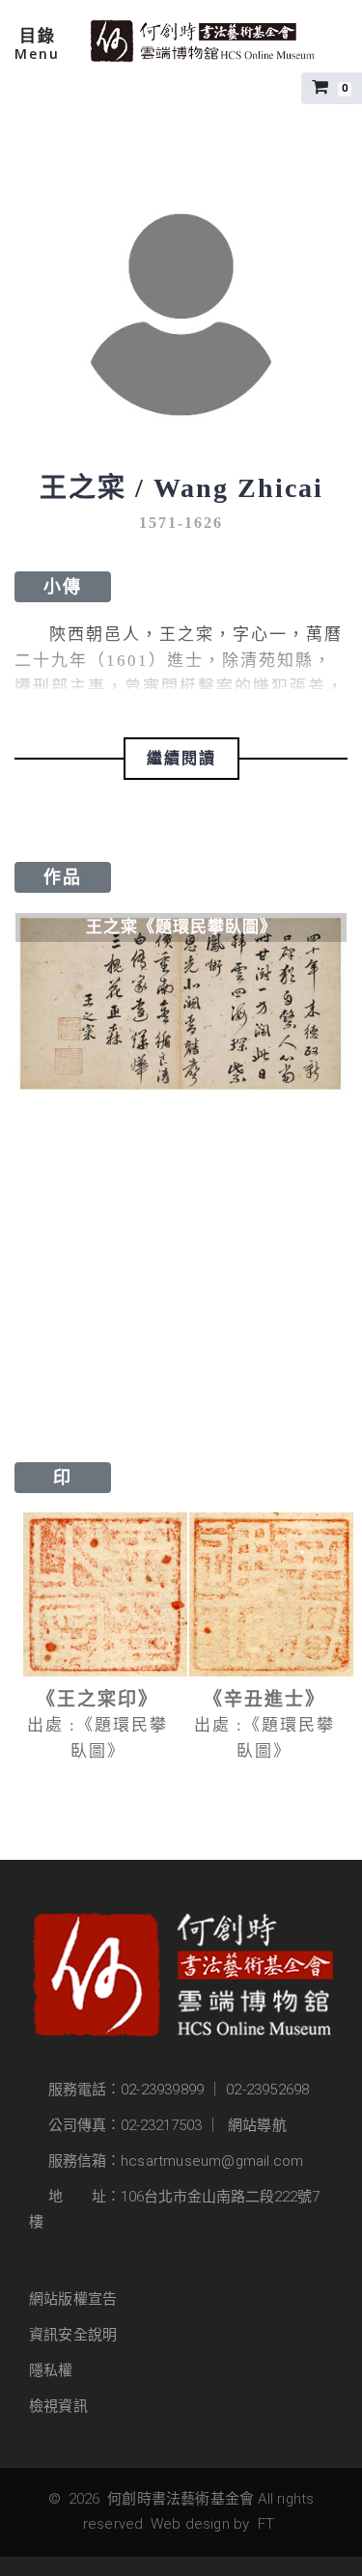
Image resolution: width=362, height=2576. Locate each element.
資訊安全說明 (73, 2335)
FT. (267, 2524)
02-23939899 (162, 2090)
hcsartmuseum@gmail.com (212, 2161)
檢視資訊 (58, 2406)
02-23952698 (267, 2090)
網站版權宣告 (73, 2299)
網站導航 (257, 2125)
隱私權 (51, 2370)
